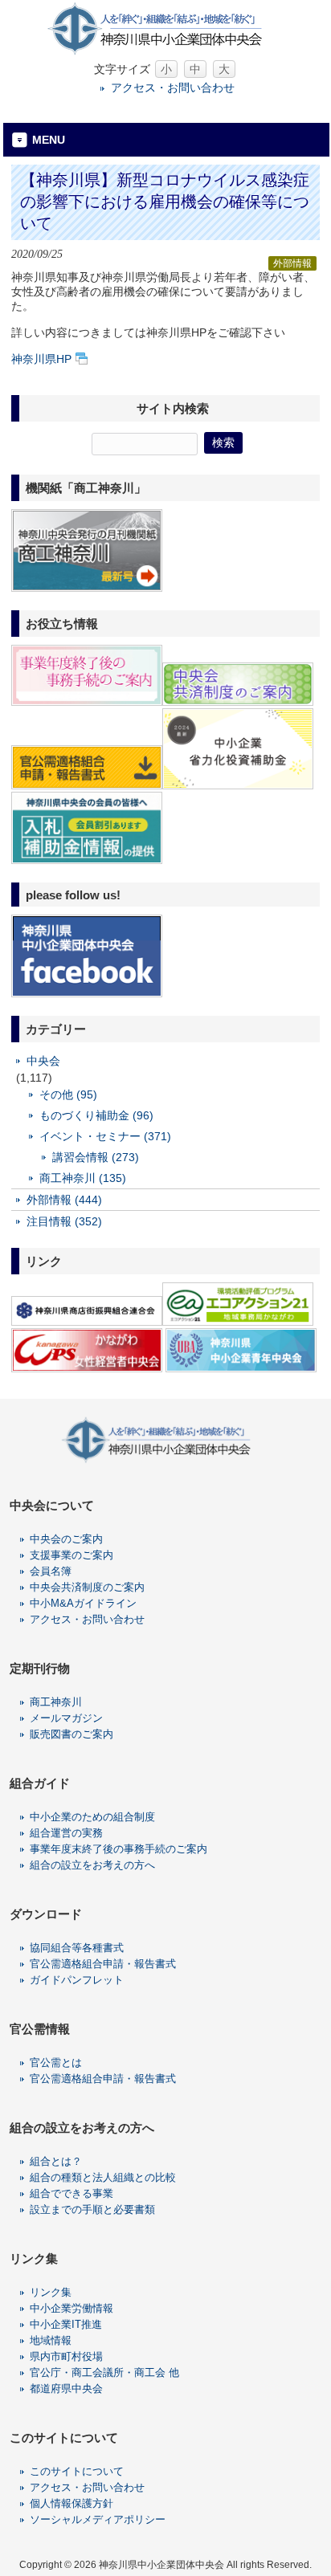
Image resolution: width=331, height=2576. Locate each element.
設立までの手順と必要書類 (92, 2209)
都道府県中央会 (66, 2389)
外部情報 (292, 263)
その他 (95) (68, 1094)
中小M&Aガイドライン (83, 1603)
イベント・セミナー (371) (105, 1136)
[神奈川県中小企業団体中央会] (165, 52)
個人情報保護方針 (72, 2503)
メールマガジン (66, 1718)
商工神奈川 (56, 1702)
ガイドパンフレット (77, 1980)
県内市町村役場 (66, 2356)
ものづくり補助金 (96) (96, 1115)
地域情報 (51, 2340)
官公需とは (56, 2062)
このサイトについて (77, 2471)
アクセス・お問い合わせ (173, 88)
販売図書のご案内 (72, 1734)
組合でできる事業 (72, 2193)
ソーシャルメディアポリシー (98, 2519)
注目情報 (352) (64, 1221)
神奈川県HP (41, 359)
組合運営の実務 (66, 1833)
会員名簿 (51, 1571)
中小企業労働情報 (72, 2308)
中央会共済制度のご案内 (87, 1587)
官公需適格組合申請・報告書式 (103, 1964)
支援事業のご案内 (72, 1555)
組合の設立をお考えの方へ (92, 1865)
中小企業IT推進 (66, 2324)
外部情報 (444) (64, 1200)
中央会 (43, 1061)
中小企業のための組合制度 (92, 1817)
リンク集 (51, 2292)
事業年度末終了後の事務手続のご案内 (119, 1849)
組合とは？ (56, 2161)
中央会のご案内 (66, 1539)
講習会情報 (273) (96, 1157)
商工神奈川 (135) (83, 1178)
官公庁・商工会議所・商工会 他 (104, 2372)
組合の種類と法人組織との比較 (103, 2177)
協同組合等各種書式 (77, 1948)
